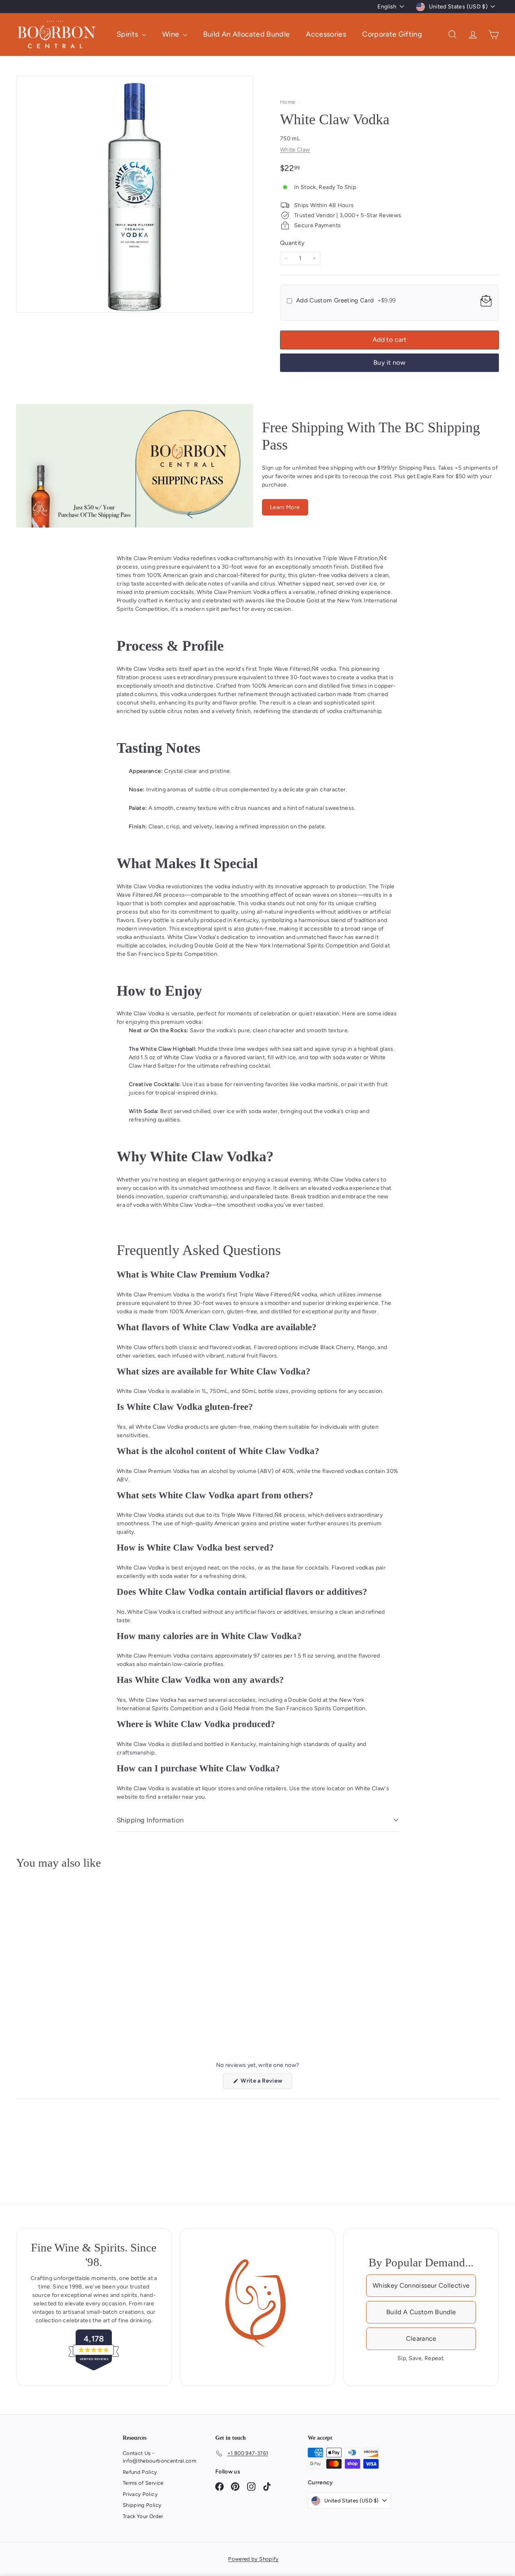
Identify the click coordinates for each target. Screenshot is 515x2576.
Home (288, 102)
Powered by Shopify (253, 2559)
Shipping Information (150, 1820)
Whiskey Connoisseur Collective (421, 2285)
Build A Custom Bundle (421, 2312)
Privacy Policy (140, 2494)
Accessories (326, 34)
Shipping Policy (142, 2505)
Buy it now (389, 363)
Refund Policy (140, 2472)
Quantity (293, 243)
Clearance (421, 2339)
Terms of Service (143, 2483)
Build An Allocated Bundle (247, 34)
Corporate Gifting (392, 34)
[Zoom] (135, 194)
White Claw (295, 150)
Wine (172, 34)
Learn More (285, 507)
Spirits (128, 34)
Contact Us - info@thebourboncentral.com (160, 2457)
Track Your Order (143, 2516)
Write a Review (266, 2083)
